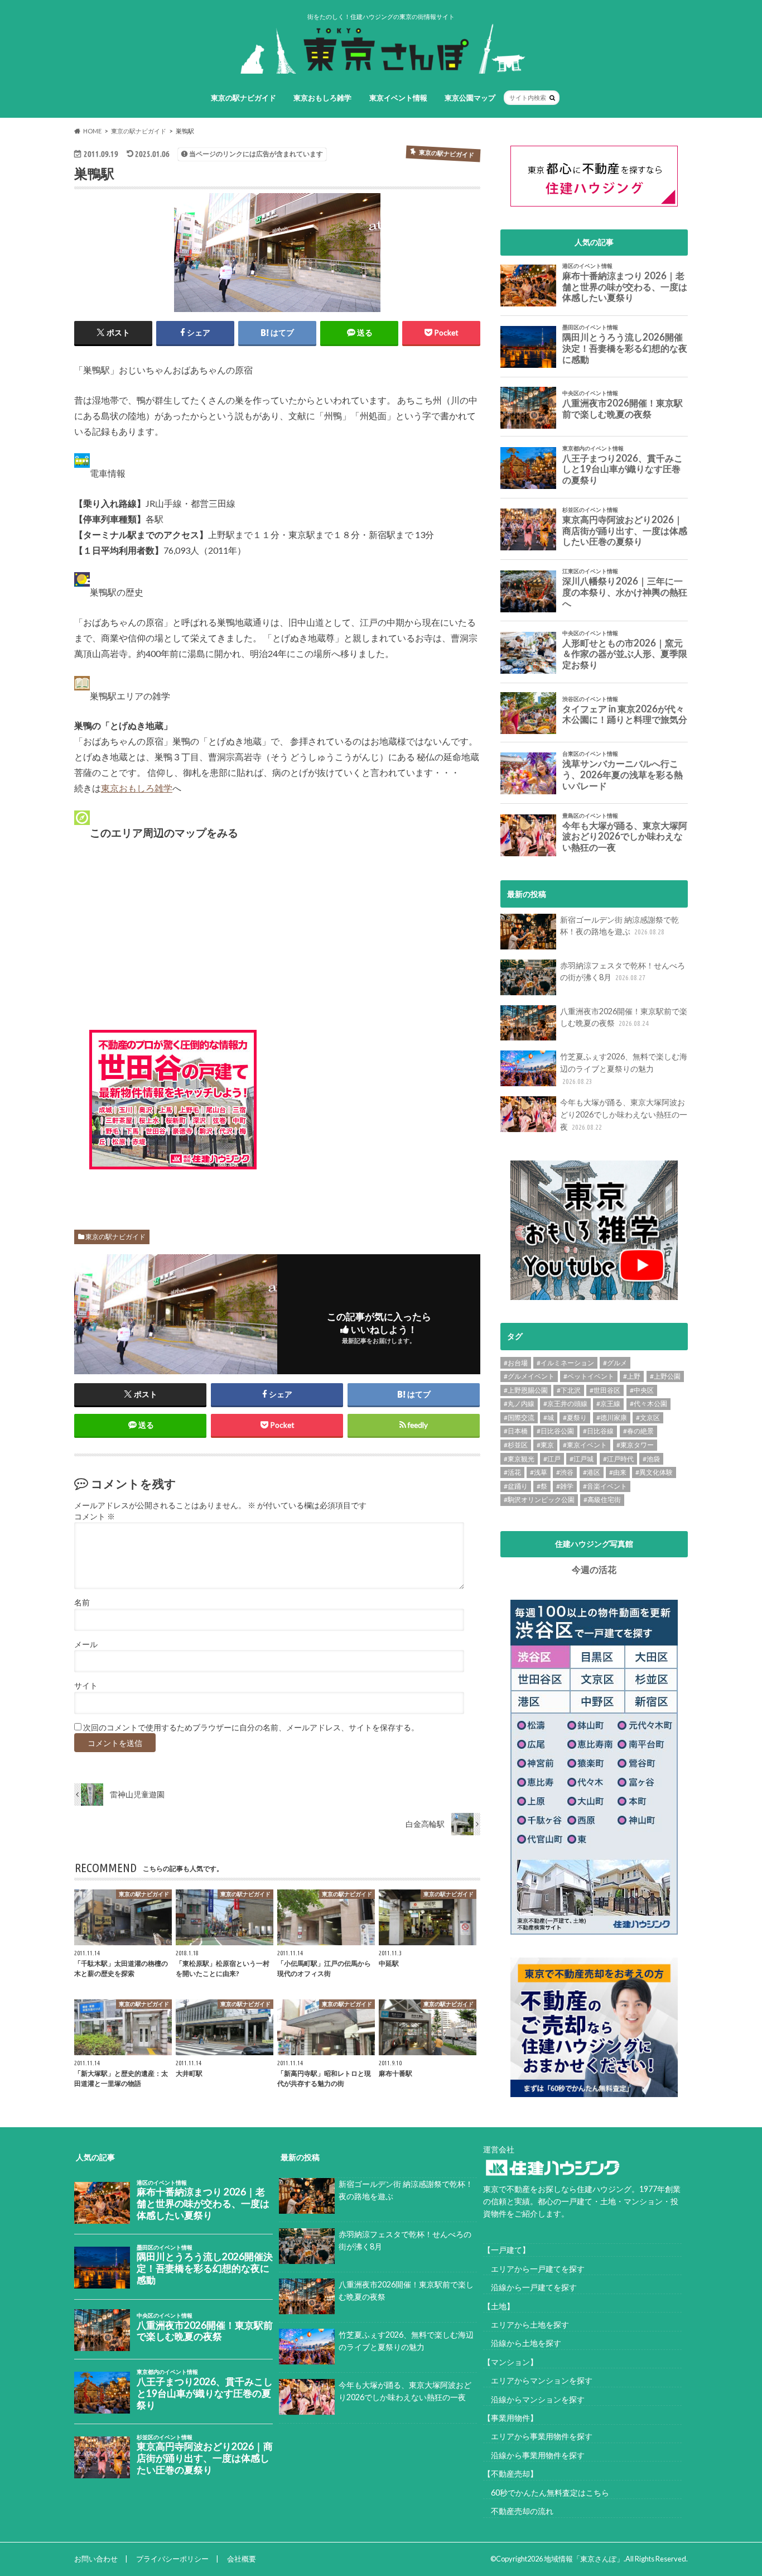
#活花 (512, 1472)
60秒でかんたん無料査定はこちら (546, 2493)
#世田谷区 (605, 1390)
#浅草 (539, 1472)
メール (86, 1644)
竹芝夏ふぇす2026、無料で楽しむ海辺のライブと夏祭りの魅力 (624, 1068)
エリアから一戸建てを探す (534, 2269)
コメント (95, 1517)
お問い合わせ (96, 2559)
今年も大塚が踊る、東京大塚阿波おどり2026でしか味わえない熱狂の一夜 (624, 1114)
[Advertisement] (367, 1110)
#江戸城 (582, 1459)
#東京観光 (519, 1459)
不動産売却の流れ (518, 2511)
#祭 (542, 1486)
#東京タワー (635, 1445)
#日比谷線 (598, 1431)
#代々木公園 (648, 1404)
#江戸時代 (618, 1459)
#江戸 (552, 1459)
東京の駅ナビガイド (243, 98)
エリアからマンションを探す (538, 2380)
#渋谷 (565, 1472)
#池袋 (651, 1459)
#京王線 (608, 1404)
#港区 (592, 1472)
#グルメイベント (529, 1376)
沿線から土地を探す (522, 2343)
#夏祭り (575, 1417)
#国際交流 (519, 1417)
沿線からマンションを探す (534, 2399)
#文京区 (648, 1417)
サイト (86, 1686)
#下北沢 (569, 1390)
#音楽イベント (605, 1486)
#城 (549, 1417)
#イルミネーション (565, 1363)
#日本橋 (516, 1431)
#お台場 (516, 1363)
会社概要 (242, 2559)
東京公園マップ (470, 98)
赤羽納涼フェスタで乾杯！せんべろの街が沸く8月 (623, 972)
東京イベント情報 (398, 98)
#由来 (618, 1472)
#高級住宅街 (602, 1500)
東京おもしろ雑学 (322, 98)
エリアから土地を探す (526, 2325)
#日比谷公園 (555, 1431)
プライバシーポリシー (172, 2559)
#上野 (632, 1376)
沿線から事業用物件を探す (534, 2455)
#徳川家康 (612, 1417)
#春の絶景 (638, 1431)
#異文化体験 (654, 1472)
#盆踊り (516, 1486)
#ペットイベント (589, 1376)
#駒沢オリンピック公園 (539, 1500)
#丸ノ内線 (519, 1404)
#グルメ (615, 1363)
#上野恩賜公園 (526, 1390)
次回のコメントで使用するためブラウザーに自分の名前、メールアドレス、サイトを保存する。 (251, 1728)
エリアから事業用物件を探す (538, 2436)
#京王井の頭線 (565, 1404)
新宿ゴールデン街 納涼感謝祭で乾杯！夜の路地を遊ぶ (619, 926)
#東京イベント (585, 1445)
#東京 (545, 1445)
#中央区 (642, 1390)
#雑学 (565, 1486)
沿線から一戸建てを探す (530, 2287)
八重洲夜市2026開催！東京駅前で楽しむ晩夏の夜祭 (624, 1017)
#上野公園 (665, 1376)
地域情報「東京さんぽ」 (584, 2559)
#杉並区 (516, 1445)
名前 (82, 1603)
